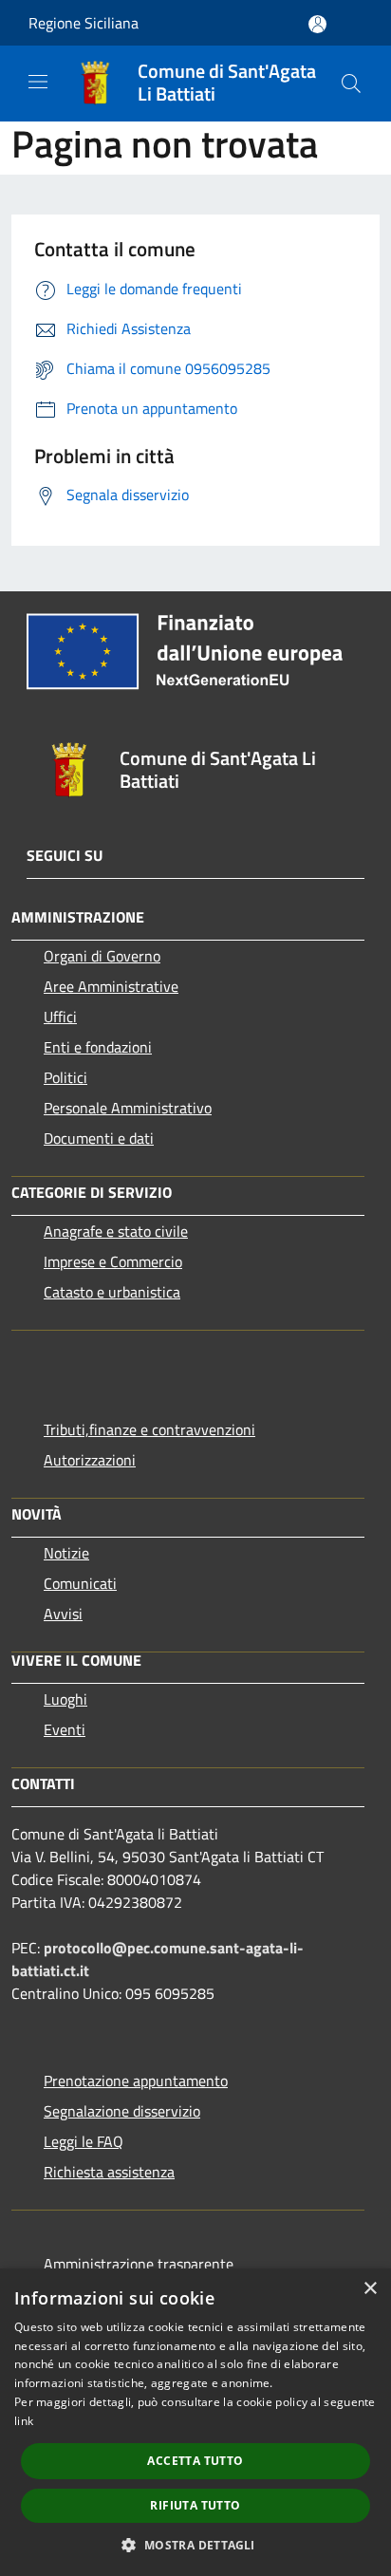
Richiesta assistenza (109, 2172)
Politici (65, 1077)
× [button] (370, 2289)
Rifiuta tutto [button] (195, 2505)
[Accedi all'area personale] (317, 24)
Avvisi (63, 1614)
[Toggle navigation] (38, 82)
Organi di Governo (102, 956)
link (24, 2421)
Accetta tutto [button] (195, 2461)
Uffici (60, 1017)
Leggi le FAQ (84, 2141)
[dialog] (195, 2422)
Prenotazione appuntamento (136, 2081)
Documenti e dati (99, 1138)
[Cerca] (351, 84)
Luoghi (65, 1699)
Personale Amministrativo (128, 1108)
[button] (195, 2545)
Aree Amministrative (111, 986)
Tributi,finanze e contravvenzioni (149, 1429)
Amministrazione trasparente (139, 2264)
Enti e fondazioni (98, 1047)
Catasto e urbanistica (112, 1292)
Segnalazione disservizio (122, 2111)
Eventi (65, 1729)
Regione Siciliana (84, 23)
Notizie (66, 1553)
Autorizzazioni (90, 1460)
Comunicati (80, 1583)
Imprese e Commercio (113, 1261)
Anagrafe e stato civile (116, 1231)
